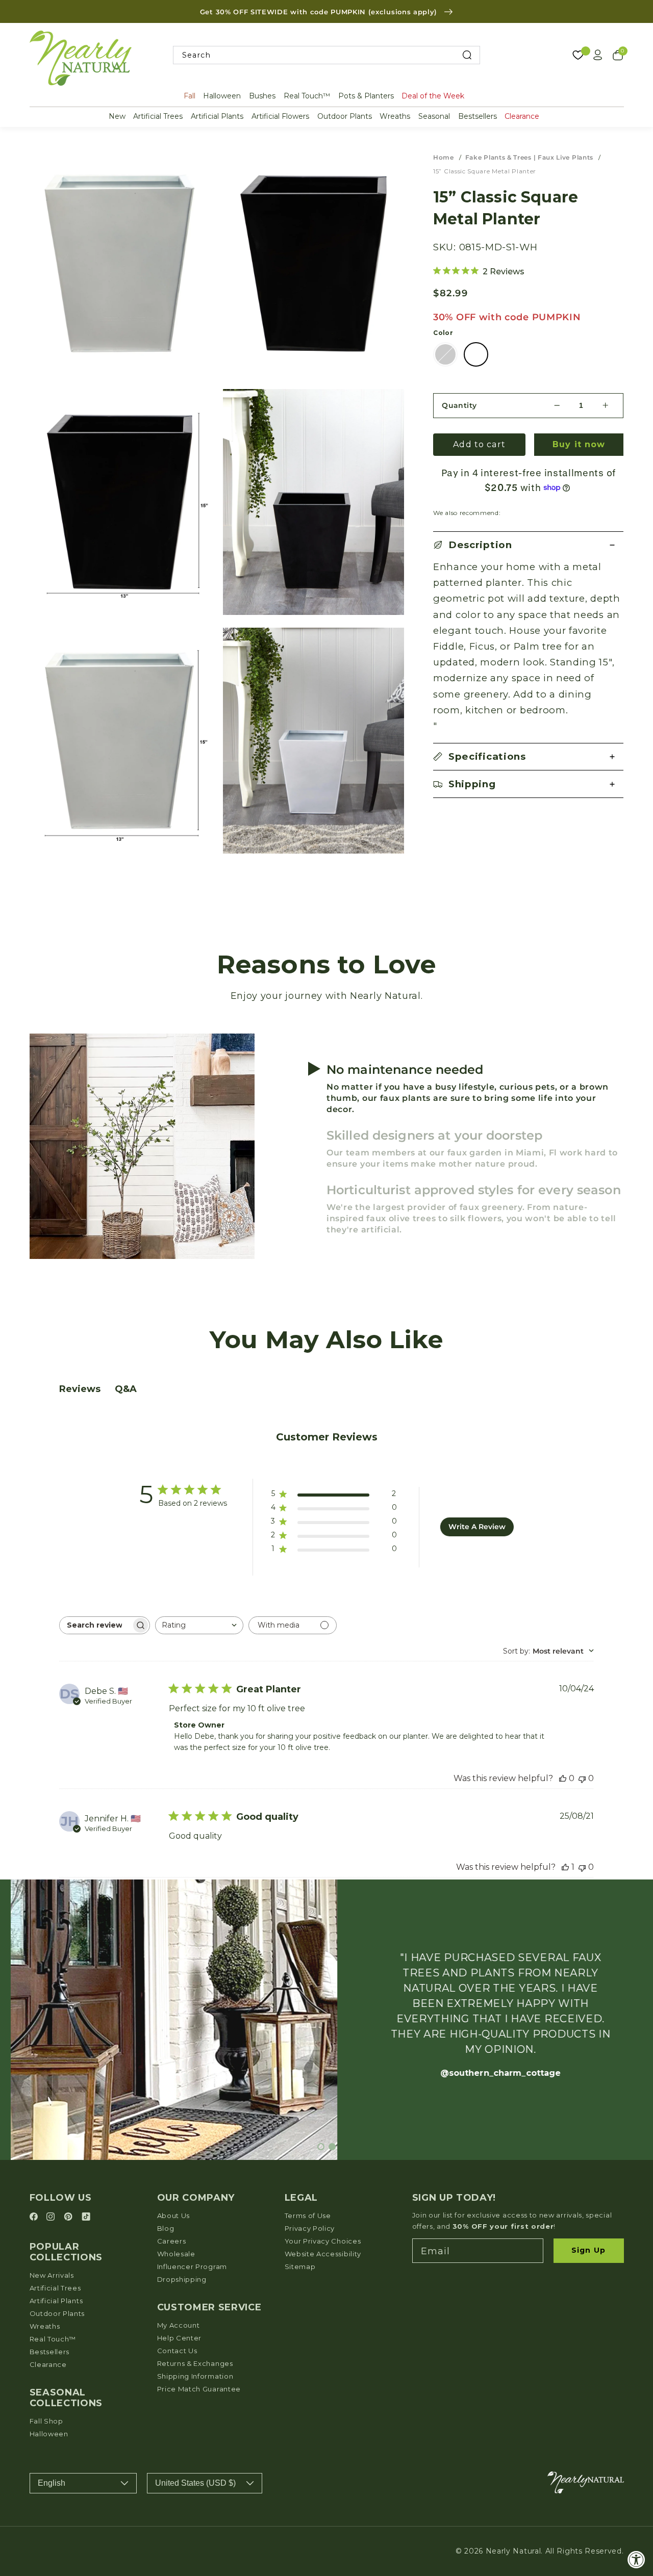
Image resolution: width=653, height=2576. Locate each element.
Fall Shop (46, 2421)
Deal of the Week (433, 96)
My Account (179, 2325)
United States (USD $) (195, 2483)
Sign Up (588, 2250)
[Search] (467, 55)
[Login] (598, 55)
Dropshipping (182, 2279)
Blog (166, 2228)
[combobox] (326, 55)
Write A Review (477, 1527)
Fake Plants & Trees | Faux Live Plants (529, 157)
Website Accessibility (323, 2254)
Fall (190, 96)
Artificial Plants (217, 116)
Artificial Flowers (280, 116)
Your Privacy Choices (323, 2241)
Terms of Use (308, 2216)
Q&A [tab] (126, 1389)
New (117, 116)
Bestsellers (478, 116)
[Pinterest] (70, 2217)
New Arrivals (52, 2275)
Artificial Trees (158, 116)
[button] (528, 545)
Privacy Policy (310, 2228)
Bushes (262, 96)
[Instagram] (52, 2217)
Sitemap (300, 2266)
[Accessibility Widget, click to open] (636, 2559)
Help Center (180, 2338)
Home (444, 157)
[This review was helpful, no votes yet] (563, 1778)
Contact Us (177, 2351)
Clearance (522, 116)
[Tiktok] (86, 2217)
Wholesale (176, 2254)
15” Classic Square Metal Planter (485, 171)
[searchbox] (95, 1625)
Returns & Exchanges (195, 2363)
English (52, 2483)
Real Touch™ (307, 96)
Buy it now (579, 444)
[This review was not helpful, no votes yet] (582, 1778)
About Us (174, 2216)
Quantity (459, 405)
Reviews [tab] (80, 1389)
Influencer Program (192, 2266)
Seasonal (434, 116)
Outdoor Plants (345, 116)
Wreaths (395, 116)
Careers (172, 2241)
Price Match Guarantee (199, 2389)
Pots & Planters (366, 96)
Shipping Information (195, 2376)
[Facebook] (35, 2217)
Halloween (222, 96)
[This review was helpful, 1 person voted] (565, 1867)
